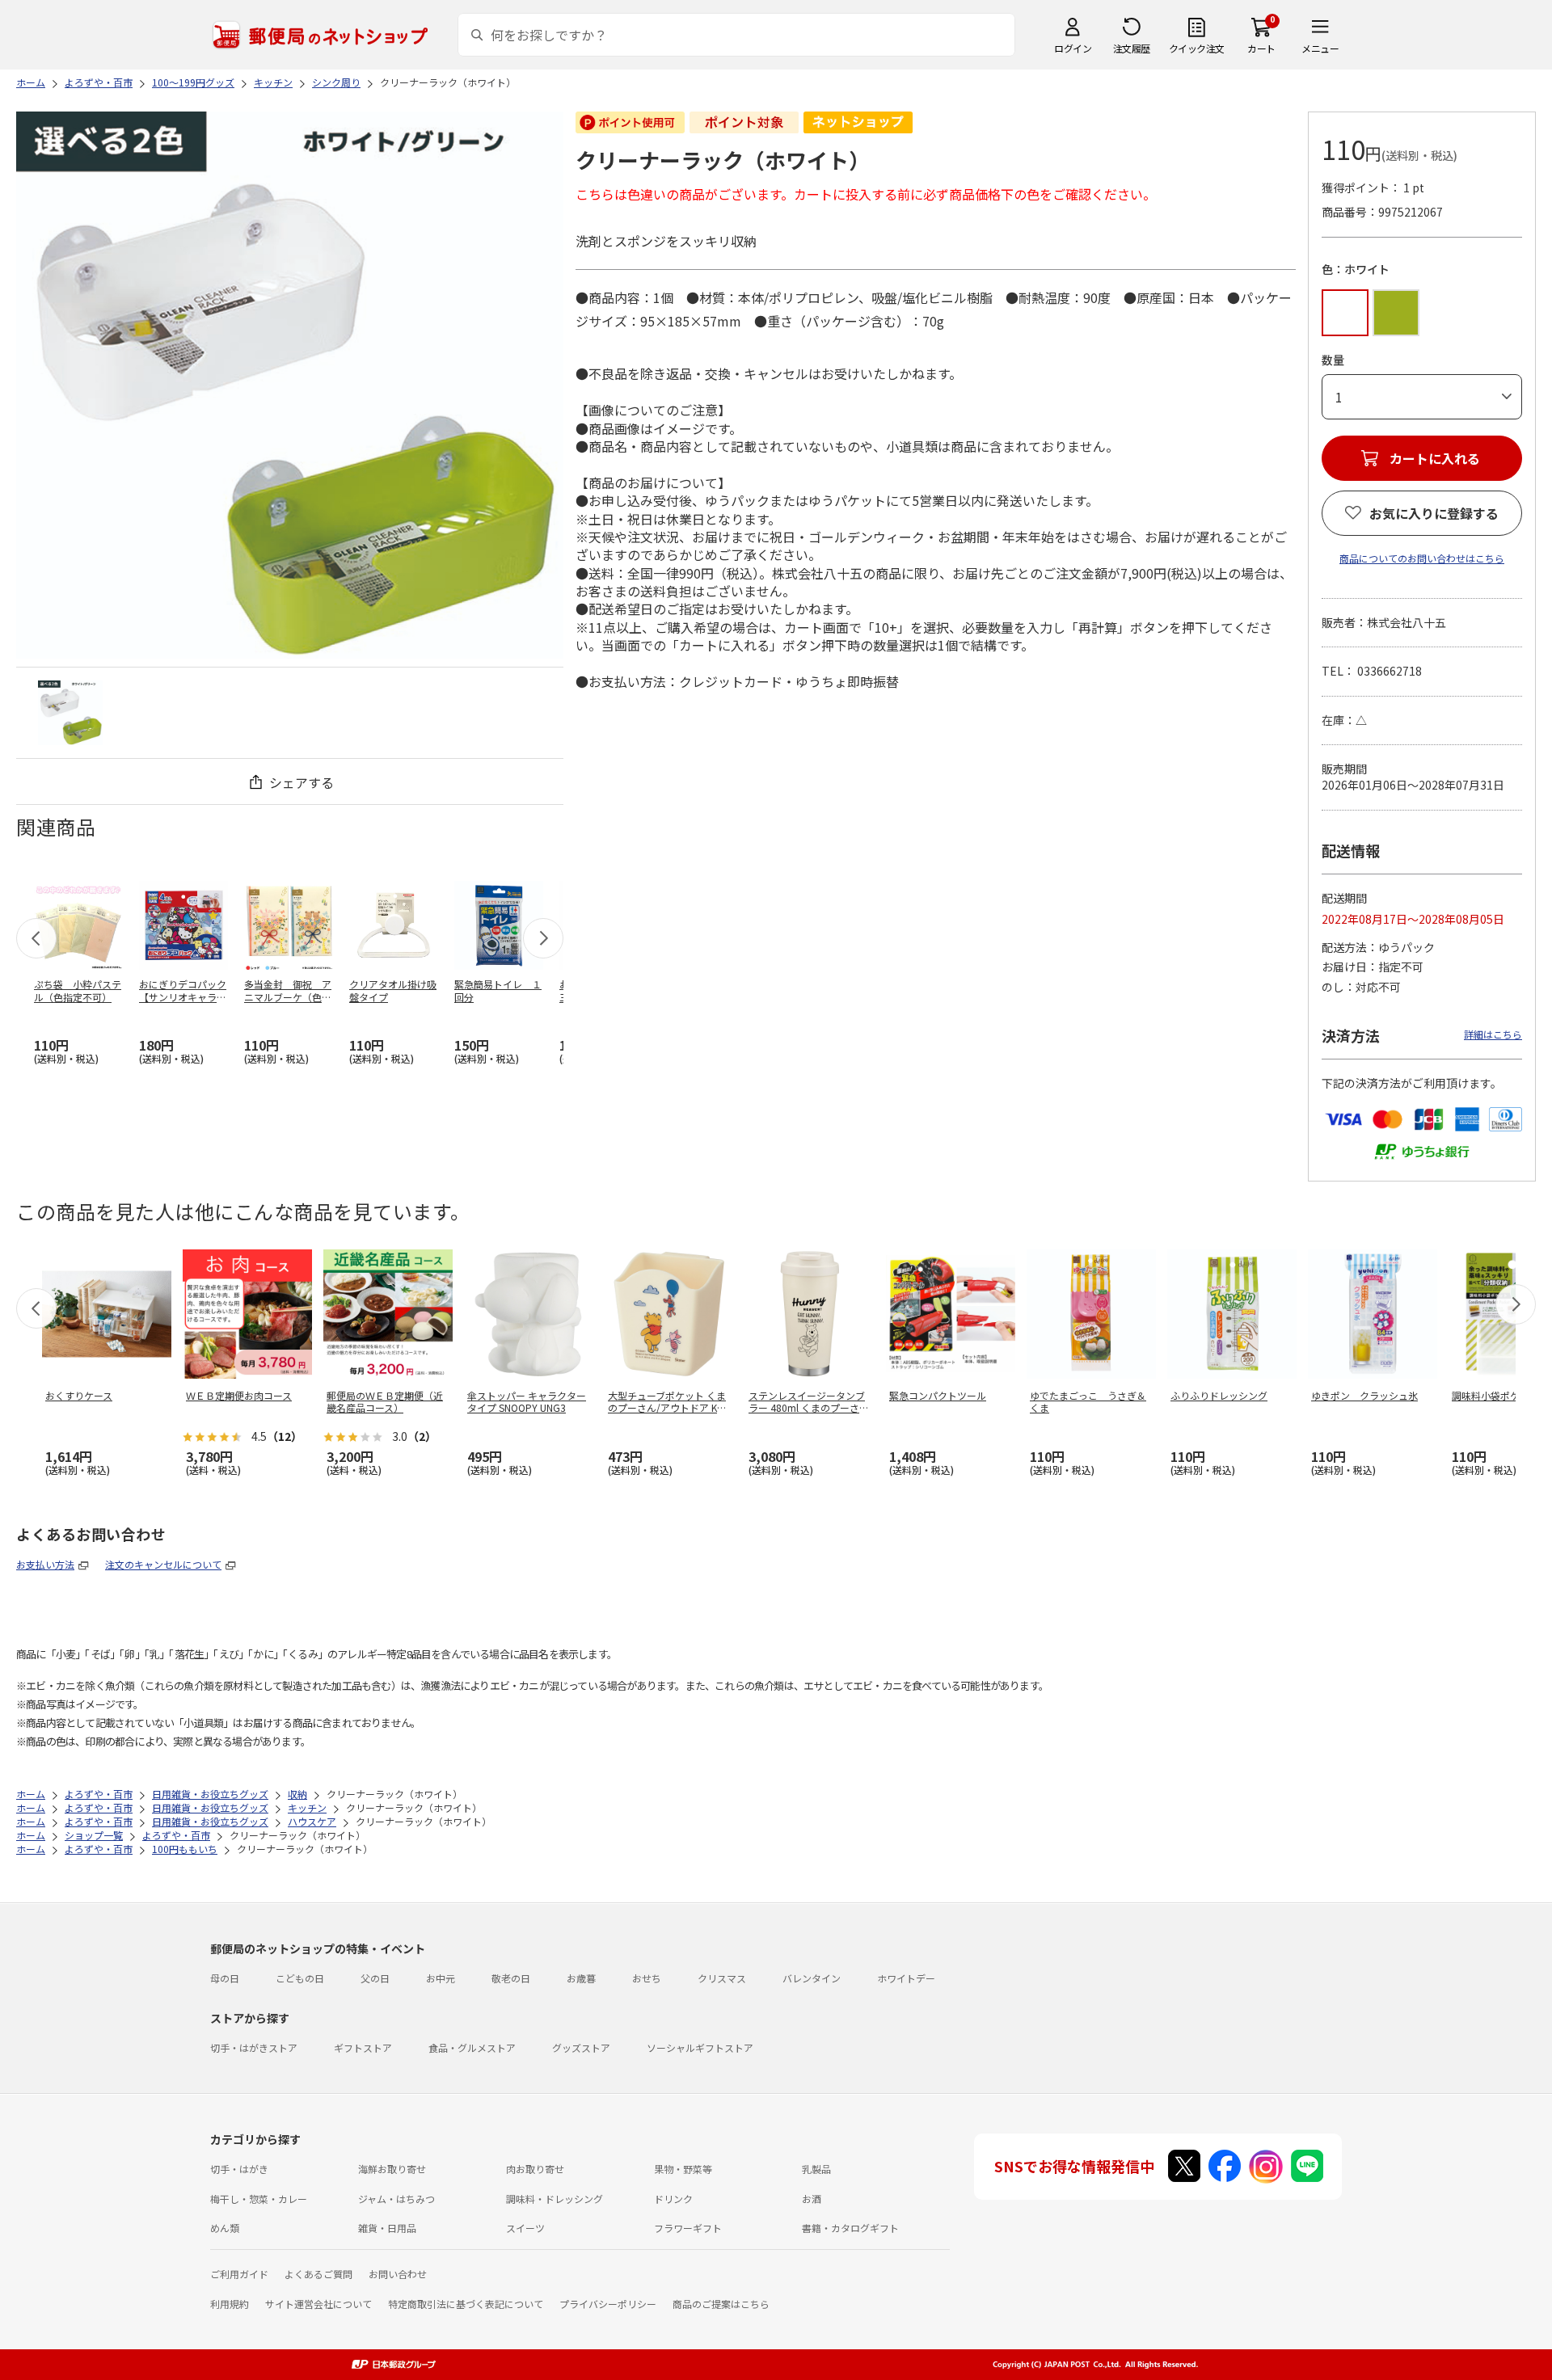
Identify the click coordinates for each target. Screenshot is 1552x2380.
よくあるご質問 (318, 2274)
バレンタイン (812, 1978)
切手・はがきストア (254, 2047)
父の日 (375, 1978)
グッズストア (581, 2047)
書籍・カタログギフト (850, 2228)
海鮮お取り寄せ (392, 2169)
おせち (647, 1978)
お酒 (812, 2199)
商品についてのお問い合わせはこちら (1422, 558)
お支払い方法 (45, 1564)
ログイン (1073, 48)
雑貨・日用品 (387, 2228)
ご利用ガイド (239, 2274)
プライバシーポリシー (608, 2304)
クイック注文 (1197, 48)
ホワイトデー (906, 1978)
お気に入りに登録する (1434, 513)
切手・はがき (239, 2169)
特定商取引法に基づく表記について (466, 2304)
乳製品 (816, 2169)
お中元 (441, 1978)
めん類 (225, 2228)
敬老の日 (511, 1978)
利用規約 (230, 2304)
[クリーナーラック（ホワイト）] (70, 713)
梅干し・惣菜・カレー (259, 2199)
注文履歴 (1132, 48)
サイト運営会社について (318, 2304)
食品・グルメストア (472, 2047)
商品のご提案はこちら (721, 2304)
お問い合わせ (398, 2274)
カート (1261, 48)
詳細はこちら (1493, 1034)
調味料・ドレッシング (555, 2199)
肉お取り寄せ (535, 2169)
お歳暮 (581, 1978)
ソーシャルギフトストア (700, 2047)
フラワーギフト (688, 2228)
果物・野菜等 (683, 2169)
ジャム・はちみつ (396, 2199)
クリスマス (722, 1978)
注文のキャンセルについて (163, 1564)
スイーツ (525, 2228)
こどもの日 (300, 1978)
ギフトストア (363, 2047)
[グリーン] (1396, 313)
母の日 (225, 1978)
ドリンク (673, 2199)
